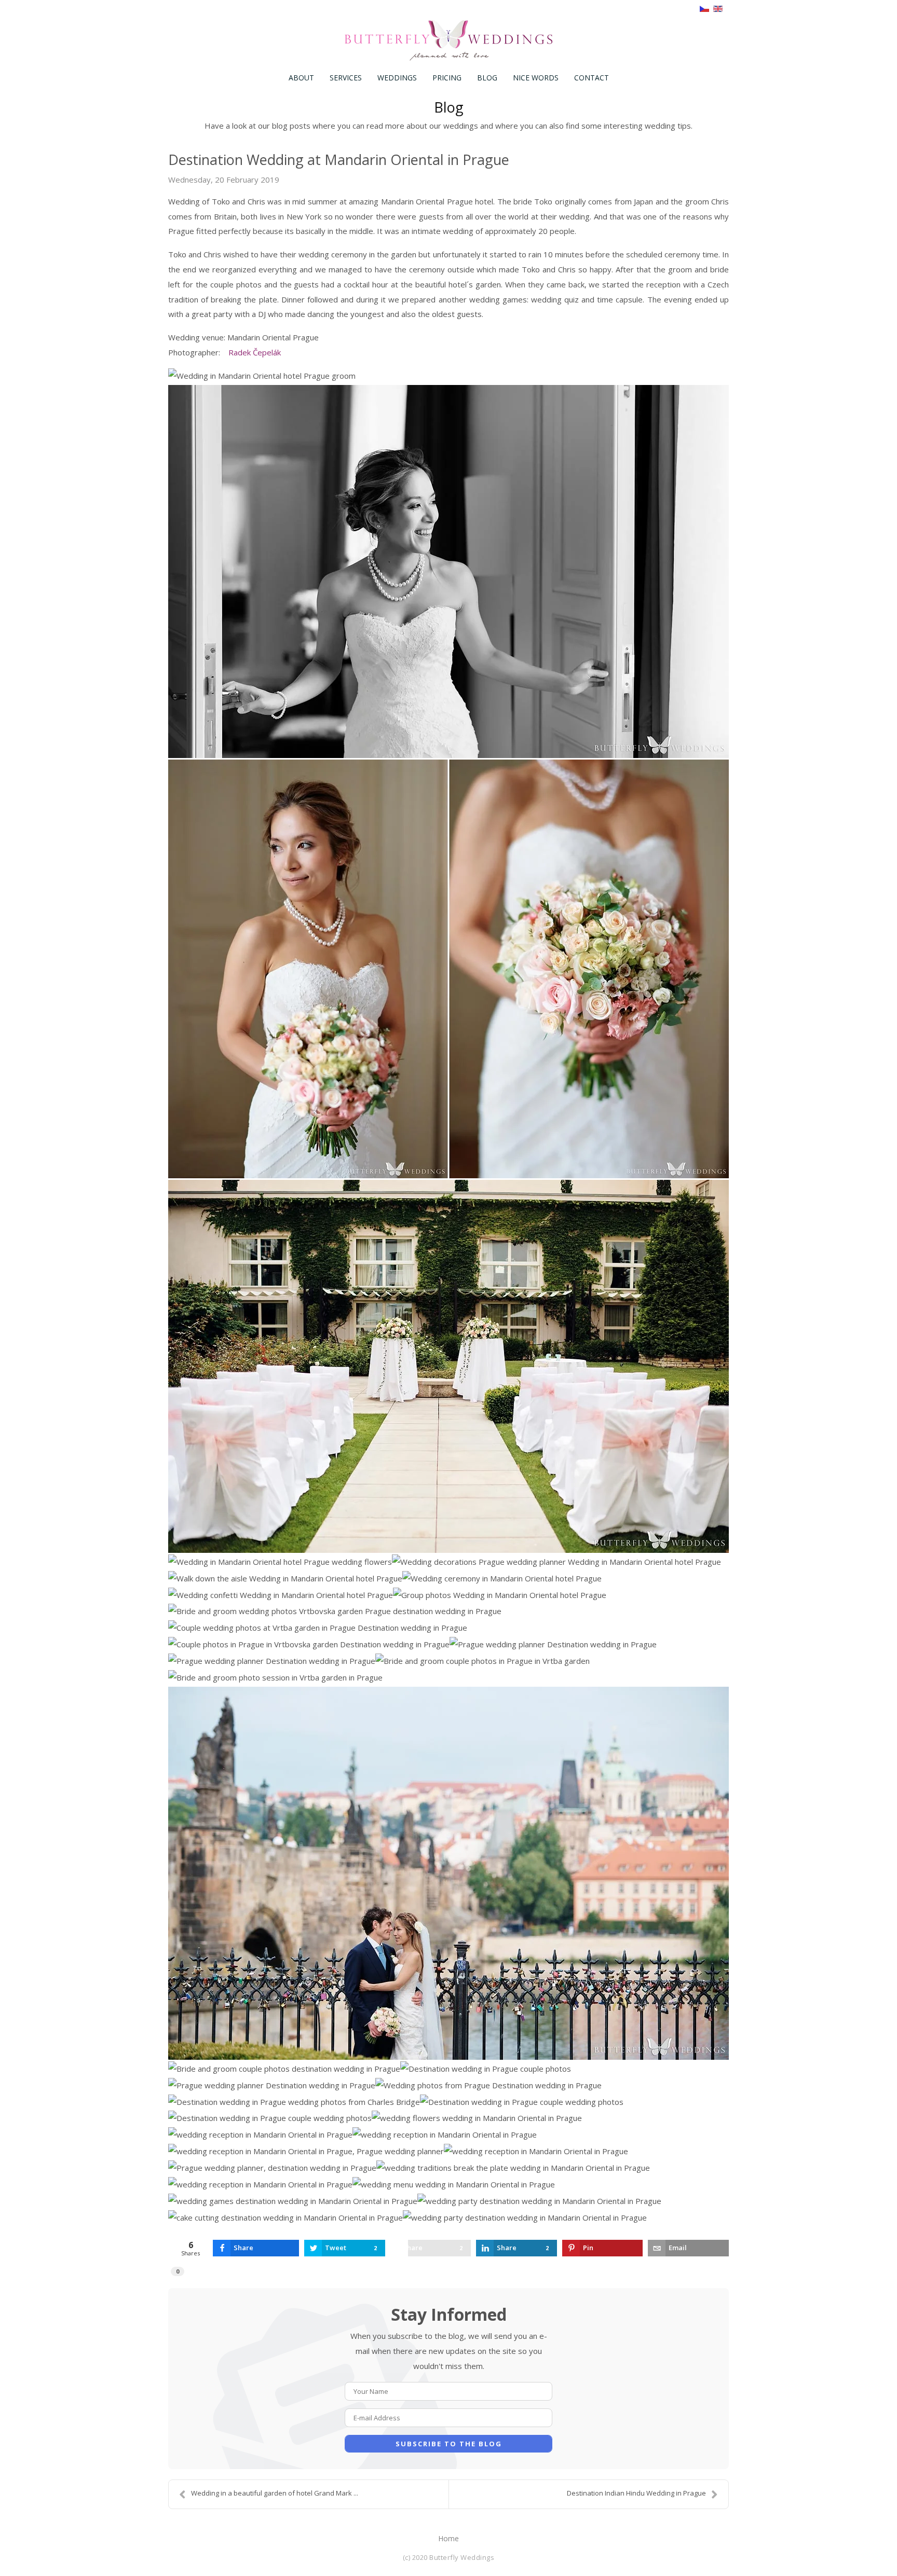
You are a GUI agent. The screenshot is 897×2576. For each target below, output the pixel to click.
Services (346, 78)
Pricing (447, 78)
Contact (592, 78)
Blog (487, 78)
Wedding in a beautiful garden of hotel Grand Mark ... (275, 2493)
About (301, 78)
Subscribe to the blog (449, 2444)
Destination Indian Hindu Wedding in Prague (636, 2493)
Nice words (536, 78)
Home (448, 2538)
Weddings (397, 78)
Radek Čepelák (255, 352)
